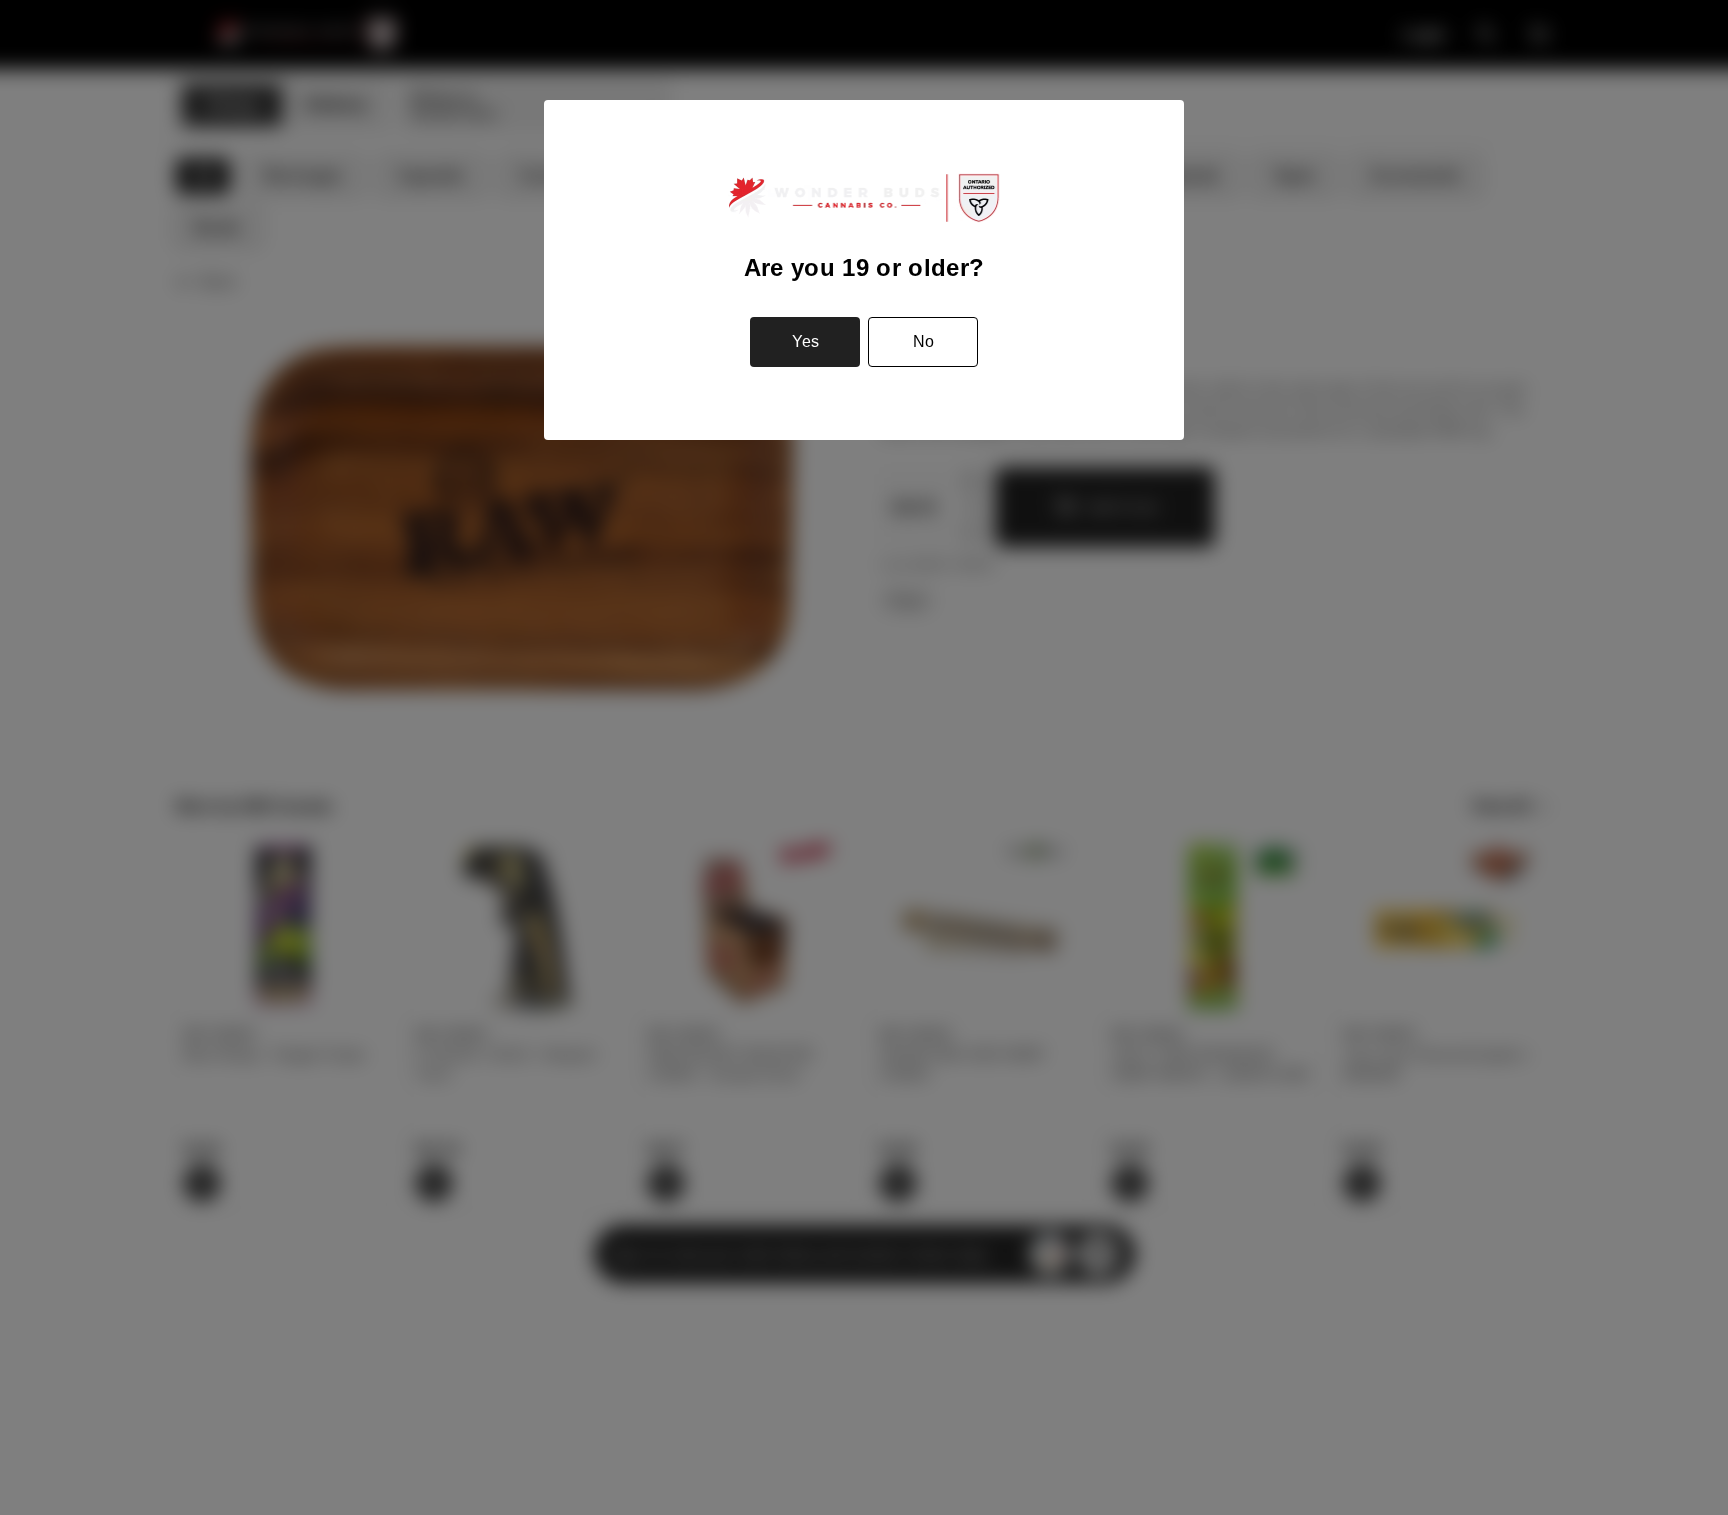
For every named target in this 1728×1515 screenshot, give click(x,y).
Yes (805, 341)
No (923, 341)
